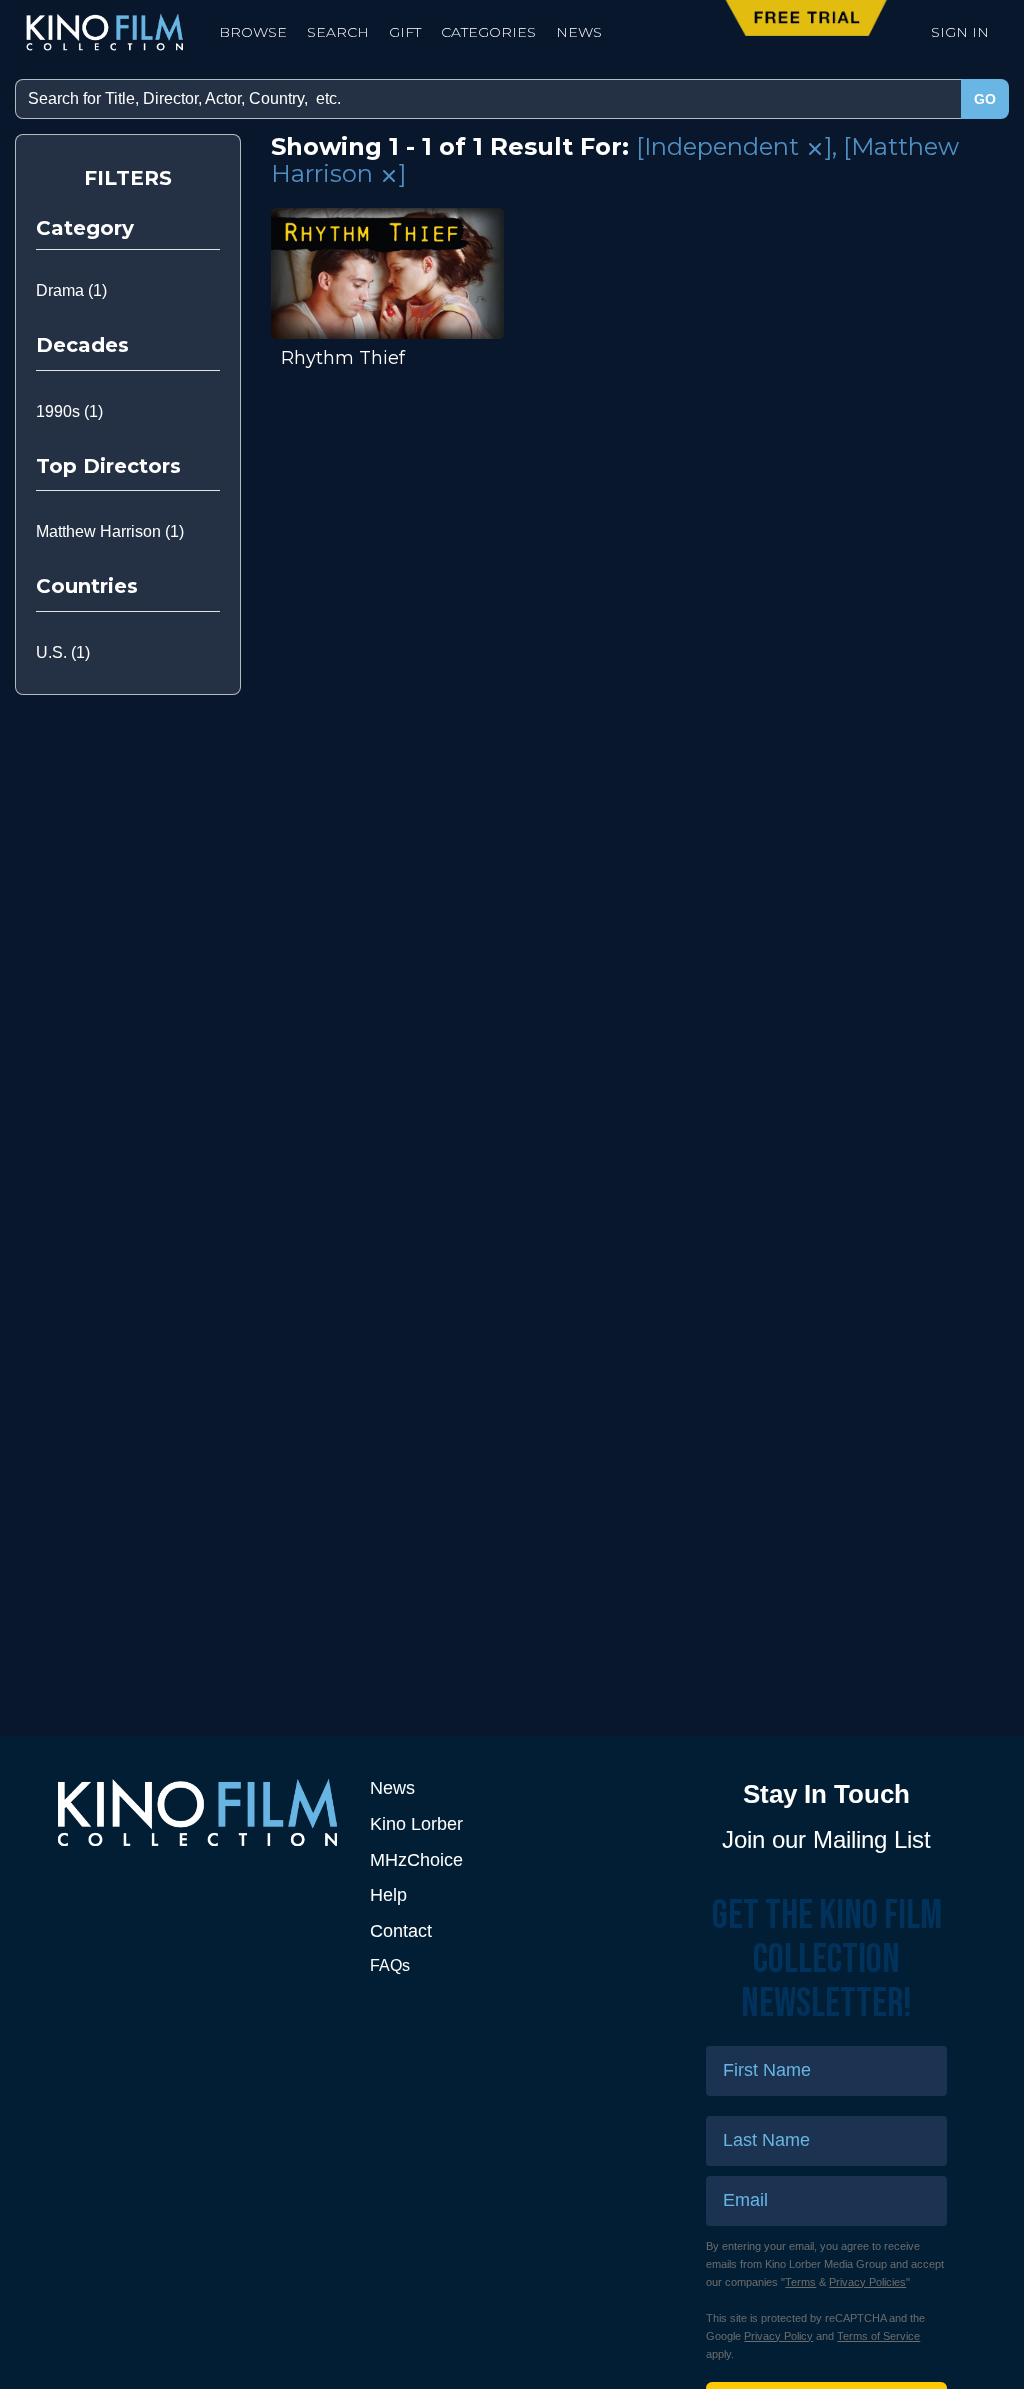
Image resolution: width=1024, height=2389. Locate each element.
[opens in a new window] (197, 1812)
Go (985, 99)
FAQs (390, 1965)
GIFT (405, 32)
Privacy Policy (778, 2336)
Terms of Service (878, 2336)
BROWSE (253, 32)
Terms (800, 2282)
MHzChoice (416, 1860)
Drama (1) (71, 290)
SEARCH (338, 32)
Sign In (960, 32)
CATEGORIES (488, 32)
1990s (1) (69, 411)
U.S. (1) (63, 652)
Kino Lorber (416, 1824)
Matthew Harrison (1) (110, 531)
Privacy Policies (867, 2282)
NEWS (579, 32)
